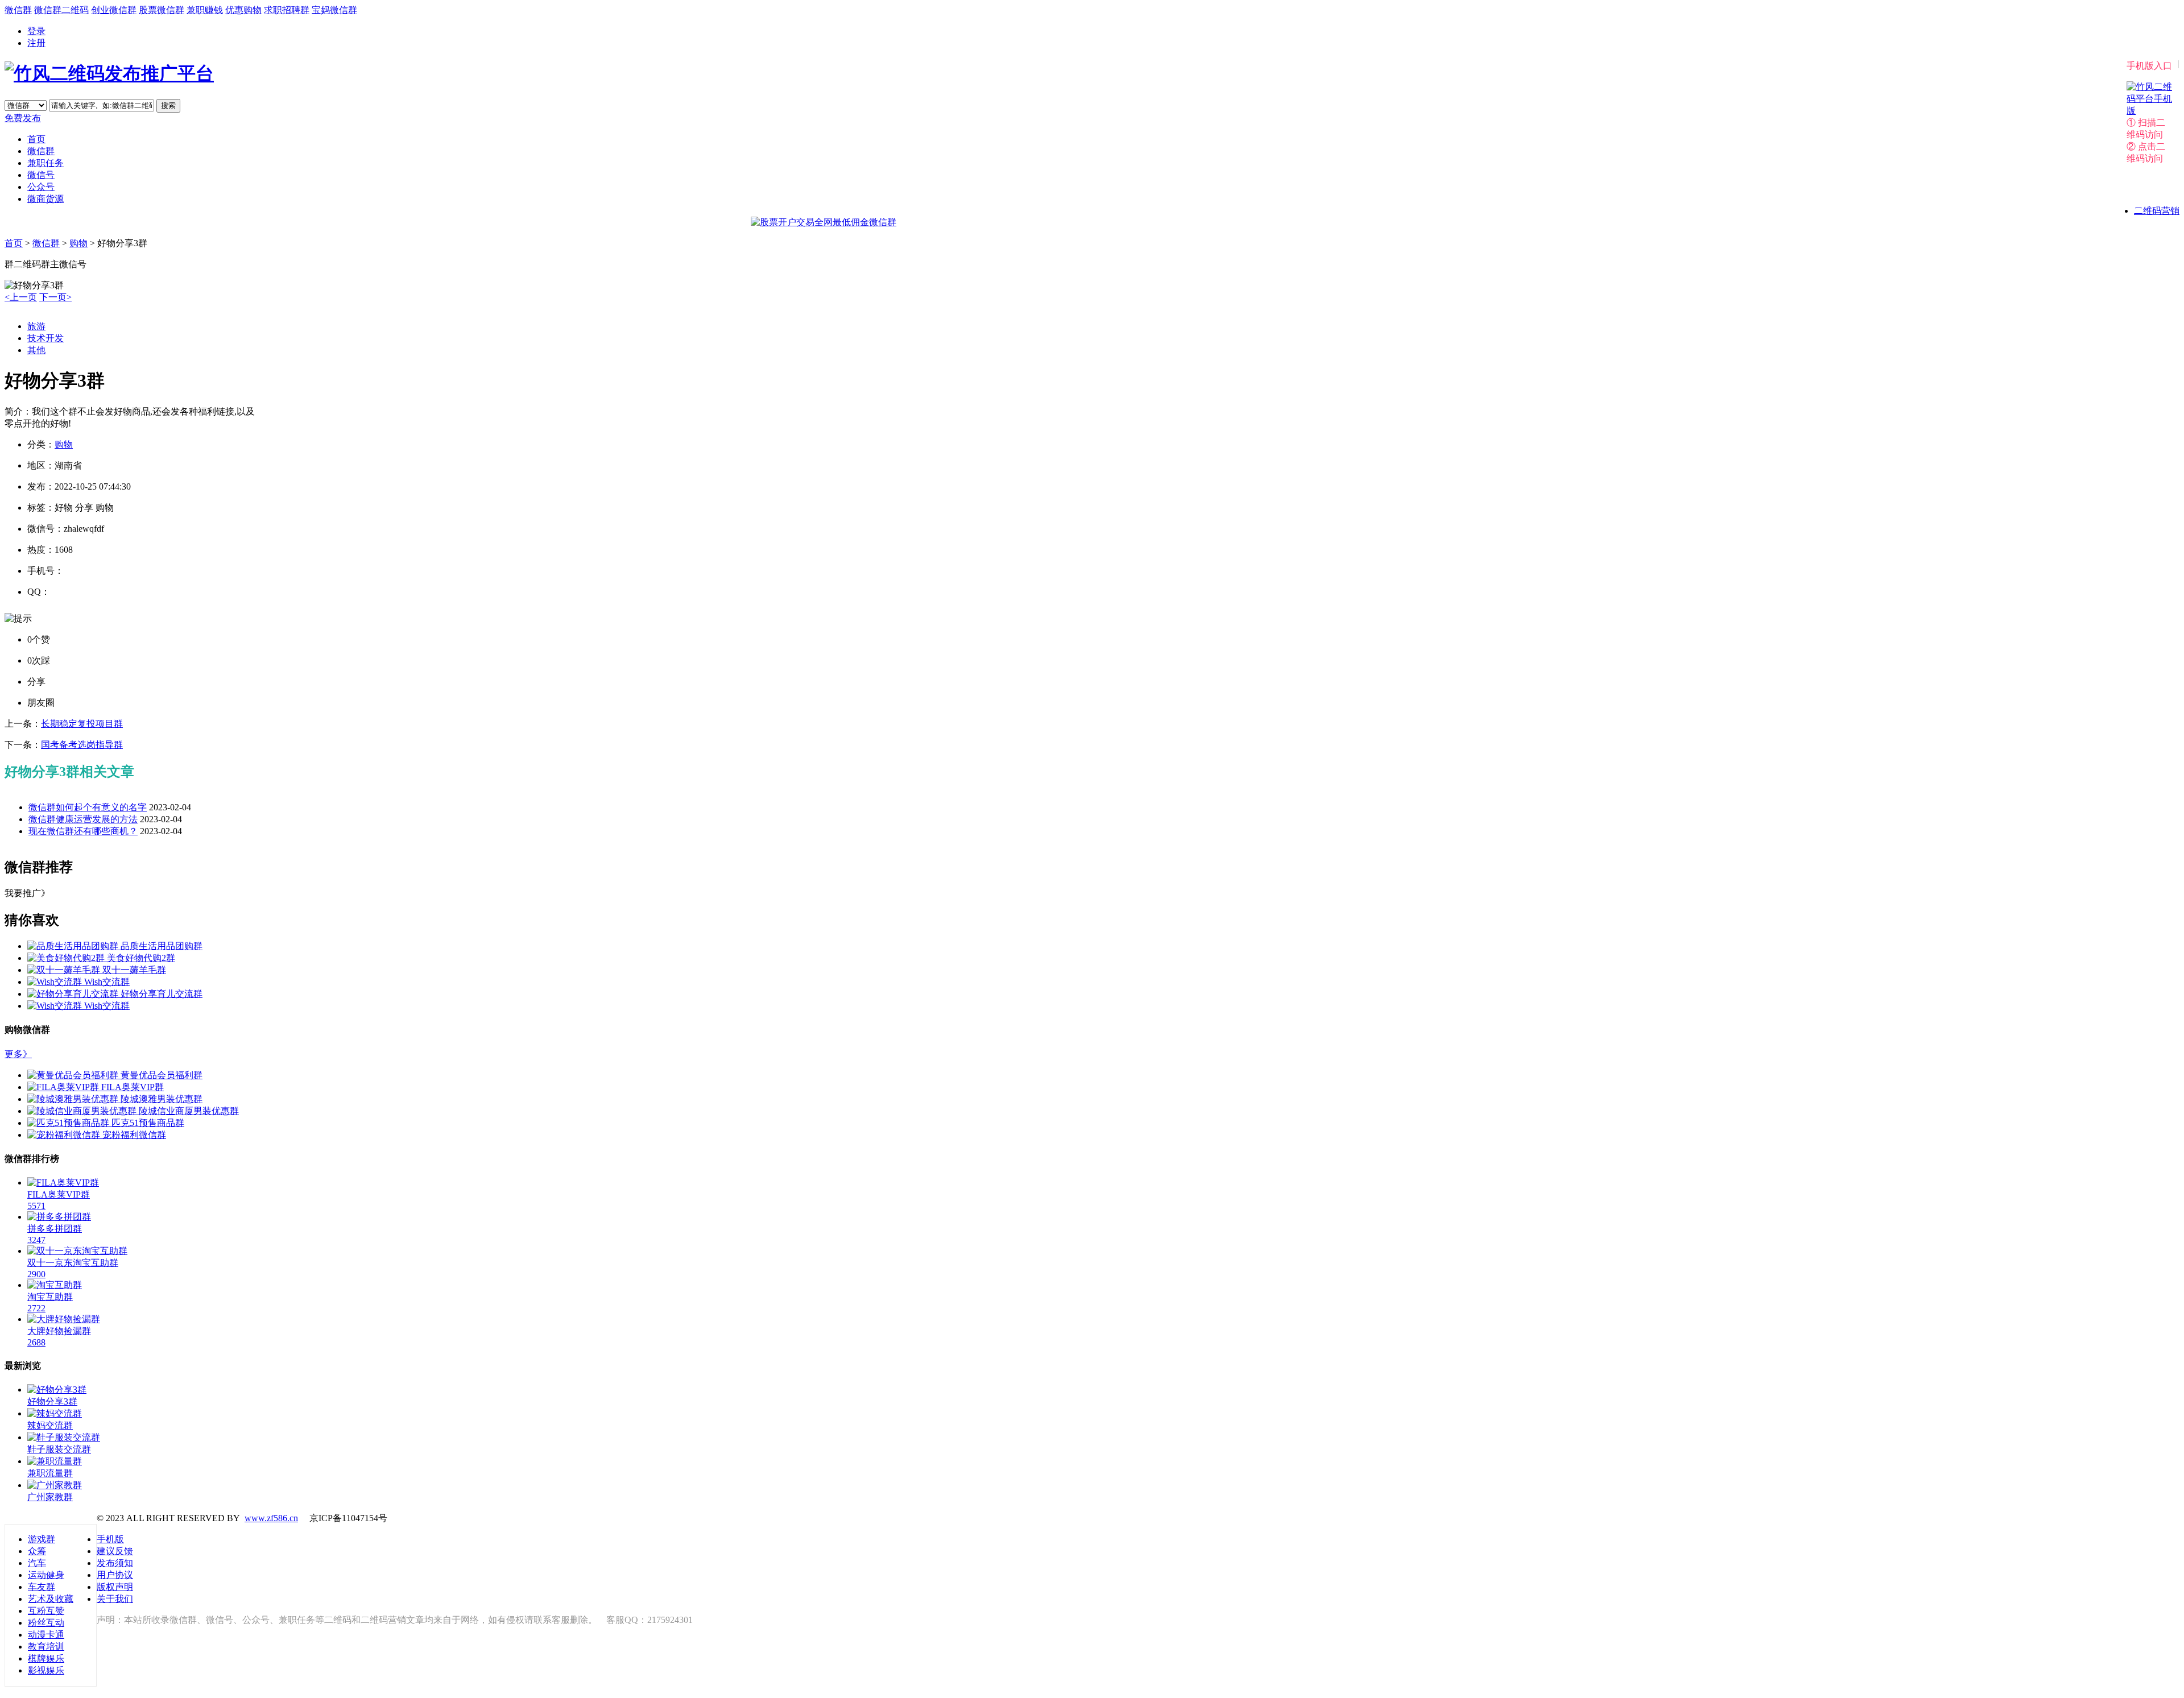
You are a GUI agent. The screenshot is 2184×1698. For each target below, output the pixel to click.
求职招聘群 (287, 10)
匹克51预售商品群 (148, 1123)
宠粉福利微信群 (134, 1135)
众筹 (37, 1551)
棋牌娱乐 (46, 1658)
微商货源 (45, 199)
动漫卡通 (46, 1635)
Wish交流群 (107, 982)
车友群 (42, 1587)
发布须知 (115, 1563)
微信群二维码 (61, 10)
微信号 (41, 175)
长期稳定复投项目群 (82, 724)
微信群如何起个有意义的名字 (88, 807)
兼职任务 (45, 163)
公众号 (41, 187)
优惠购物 (243, 10)
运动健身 (46, 1575)
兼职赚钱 (205, 10)
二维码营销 (2157, 211)
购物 (78, 243)
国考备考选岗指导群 (82, 745)
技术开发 (45, 338)
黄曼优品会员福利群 (162, 1075)
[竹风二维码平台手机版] (2149, 111)
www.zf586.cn (271, 1518)
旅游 (36, 326)
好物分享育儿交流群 (162, 994)
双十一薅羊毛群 (134, 970)
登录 (36, 31)
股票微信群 (162, 10)
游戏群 (42, 1539)
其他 (36, 350)
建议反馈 (115, 1551)
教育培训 (46, 1647)
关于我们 (115, 1599)
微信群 (18, 10)
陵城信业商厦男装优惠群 (189, 1111)
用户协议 (115, 1575)
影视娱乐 (46, 1670)
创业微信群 (114, 10)
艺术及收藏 (51, 1599)
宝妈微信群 (334, 10)
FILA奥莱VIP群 (133, 1087)
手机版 (110, 1539)
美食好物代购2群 (141, 958)
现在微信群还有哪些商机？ (83, 831)
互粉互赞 (46, 1611)
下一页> (55, 297)
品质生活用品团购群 (162, 946)
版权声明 (115, 1587)
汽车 (37, 1563)
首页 (36, 139)
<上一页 (21, 297)
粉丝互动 (46, 1623)
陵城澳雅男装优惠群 (162, 1099)
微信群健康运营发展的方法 (83, 819)
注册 (36, 43)
